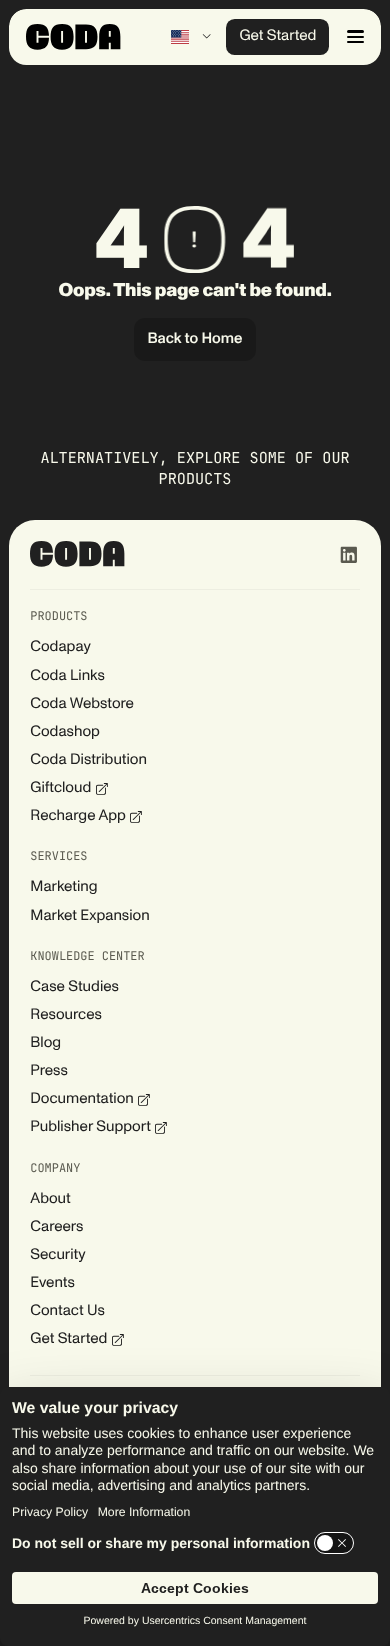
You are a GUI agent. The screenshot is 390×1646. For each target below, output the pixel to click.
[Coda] (73, 37)
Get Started (277, 36)
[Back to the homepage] (77, 554)
